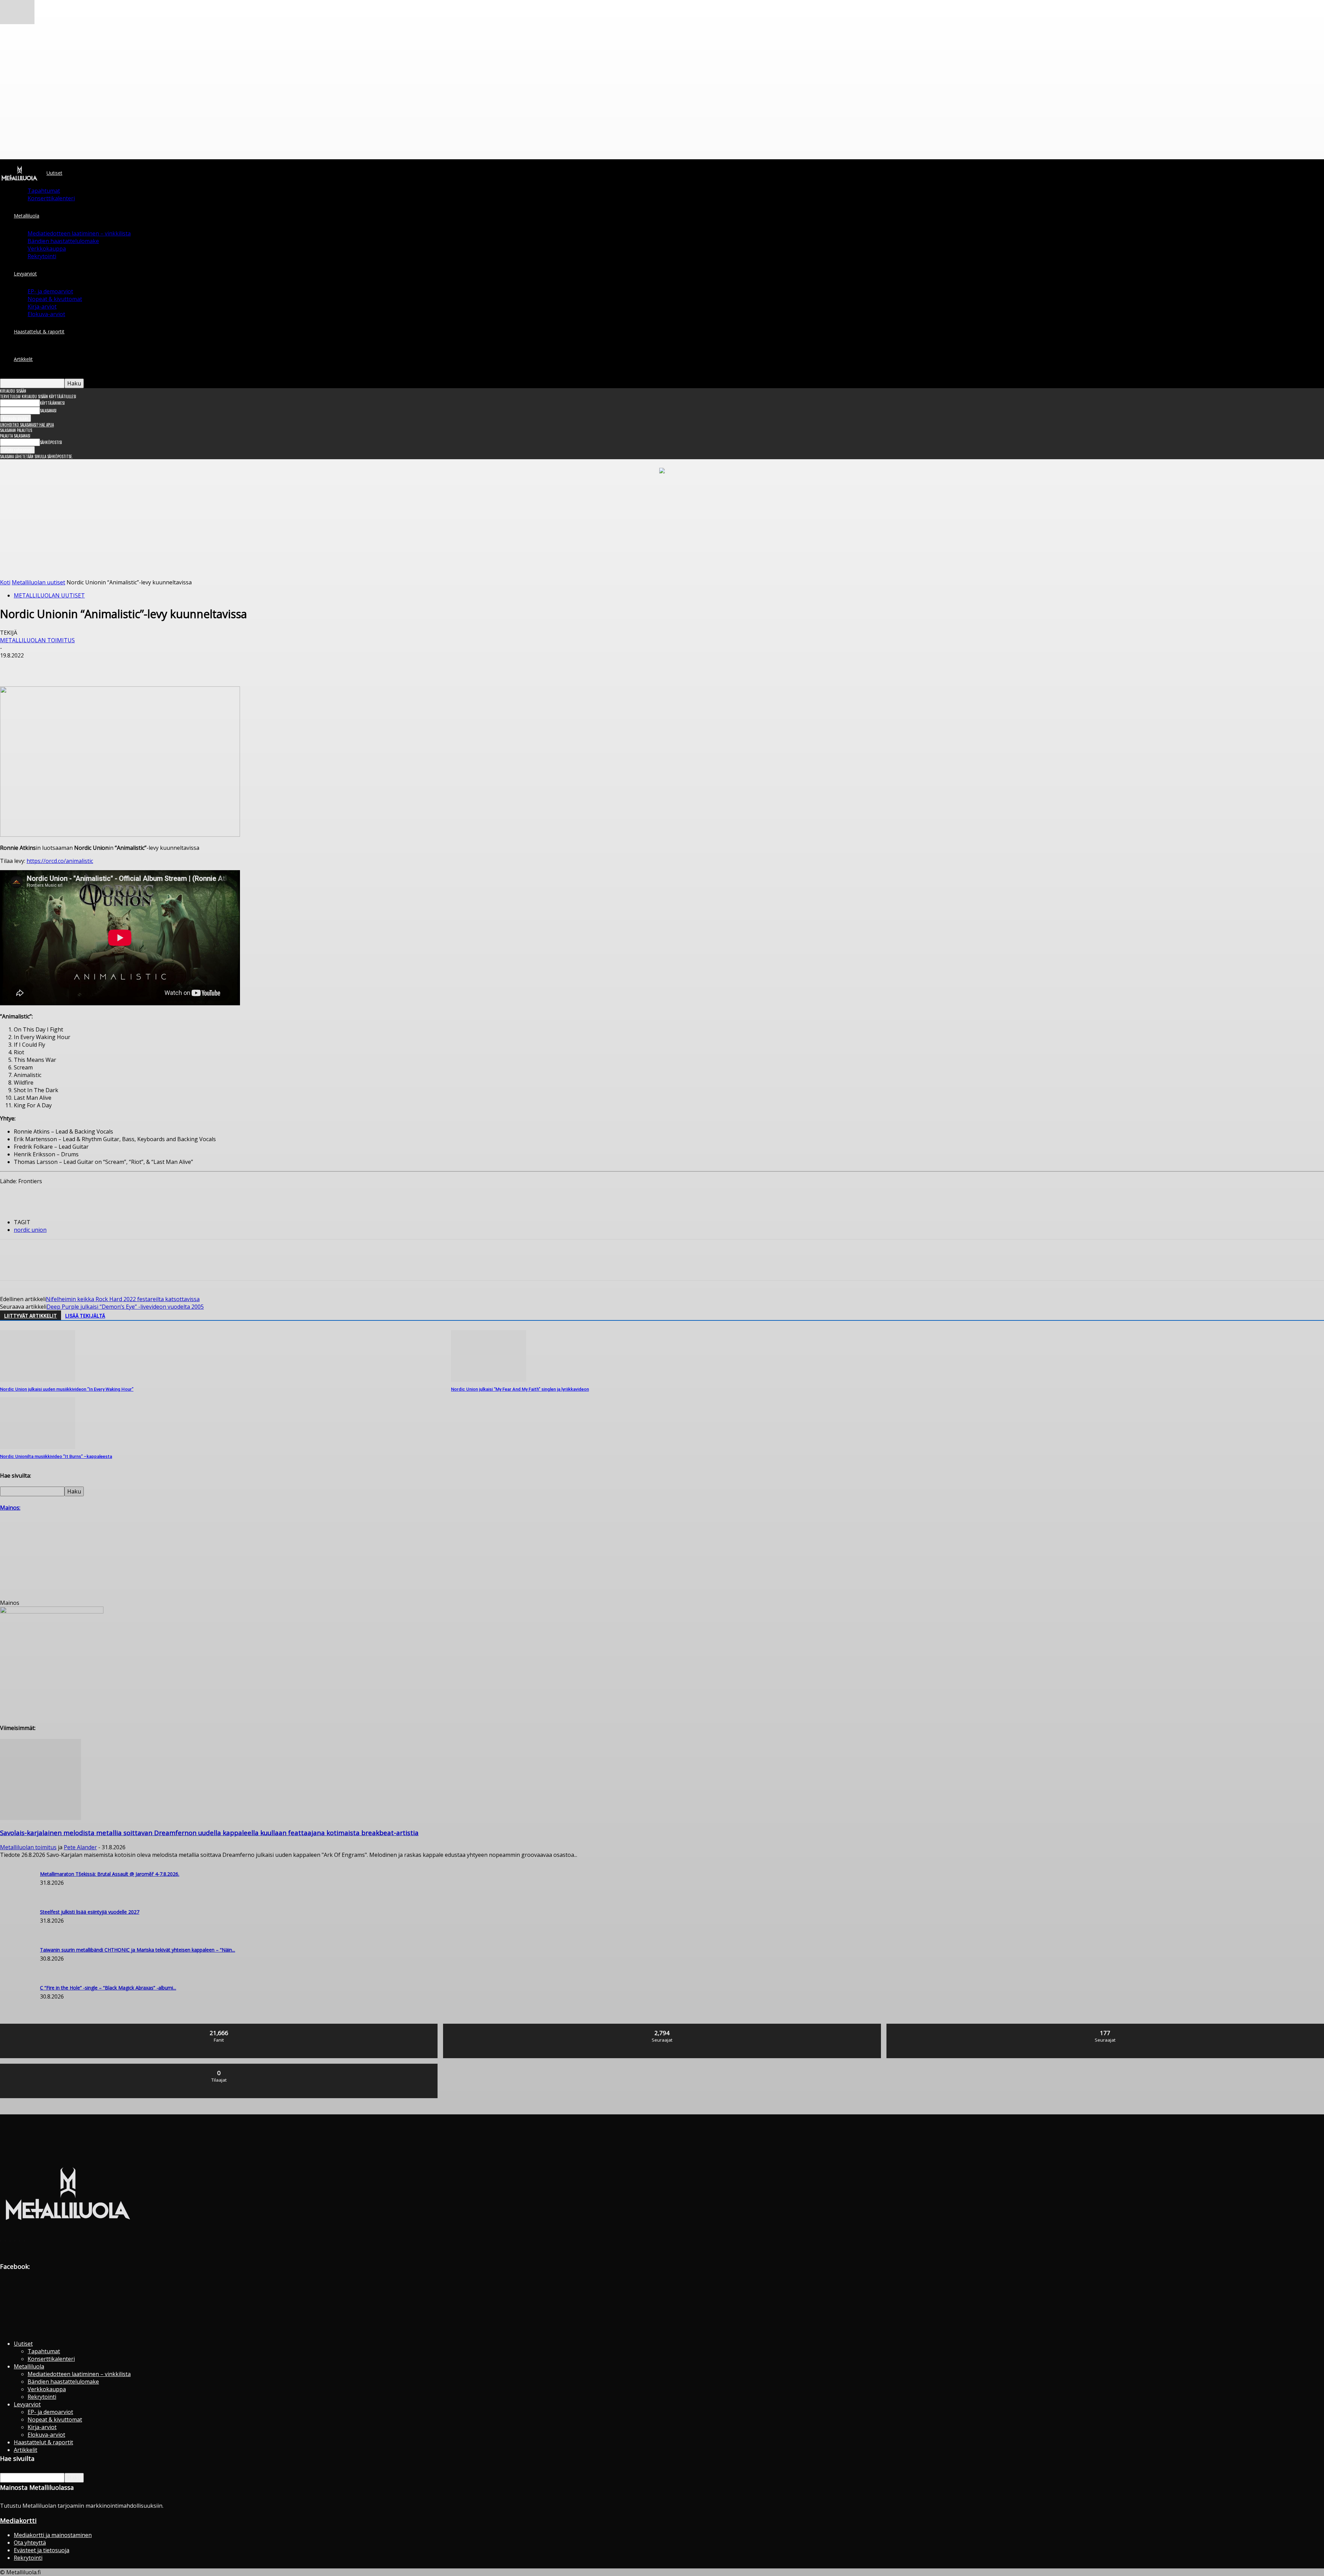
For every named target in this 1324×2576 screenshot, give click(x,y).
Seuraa (662, 2026)
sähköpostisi (51, 442)
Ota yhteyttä (30, 2543)
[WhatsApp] (86, 666)
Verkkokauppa (47, 249)
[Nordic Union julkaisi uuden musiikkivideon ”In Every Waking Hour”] (38, 1380)
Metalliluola (27, 216)
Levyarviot (25, 274)
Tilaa (219, 2066)
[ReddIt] (135, 666)
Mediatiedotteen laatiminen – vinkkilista (79, 233)
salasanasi (48, 411)
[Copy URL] (184, 666)
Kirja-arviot (42, 306)
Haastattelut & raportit (39, 331)
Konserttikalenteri (51, 198)
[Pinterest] (61, 666)
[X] (36, 666)
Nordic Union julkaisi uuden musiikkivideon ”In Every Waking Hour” (67, 1389)
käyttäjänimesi (52, 403)
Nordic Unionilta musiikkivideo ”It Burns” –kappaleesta (56, 1456)
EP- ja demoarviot (50, 291)
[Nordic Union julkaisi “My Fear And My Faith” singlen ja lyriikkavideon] (489, 1380)
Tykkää (219, 2026)
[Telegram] (160, 666)
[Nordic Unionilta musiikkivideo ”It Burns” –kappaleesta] (38, 1447)
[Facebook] (11, 666)
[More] (210, 666)
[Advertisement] (662, 527)
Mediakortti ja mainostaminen (53, 2535)
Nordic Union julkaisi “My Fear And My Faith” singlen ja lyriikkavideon (520, 1389)
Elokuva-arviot (46, 314)
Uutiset (54, 173)
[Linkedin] (111, 666)
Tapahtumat (44, 191)
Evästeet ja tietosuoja (42, 2550)
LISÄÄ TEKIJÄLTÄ (85, 1316)
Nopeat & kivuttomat (55, 299)
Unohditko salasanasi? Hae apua (27, 425)
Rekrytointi (42, 256)
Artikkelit (23, 359)
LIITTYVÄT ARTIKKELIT (31, 1316)
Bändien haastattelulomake (63, 241)
